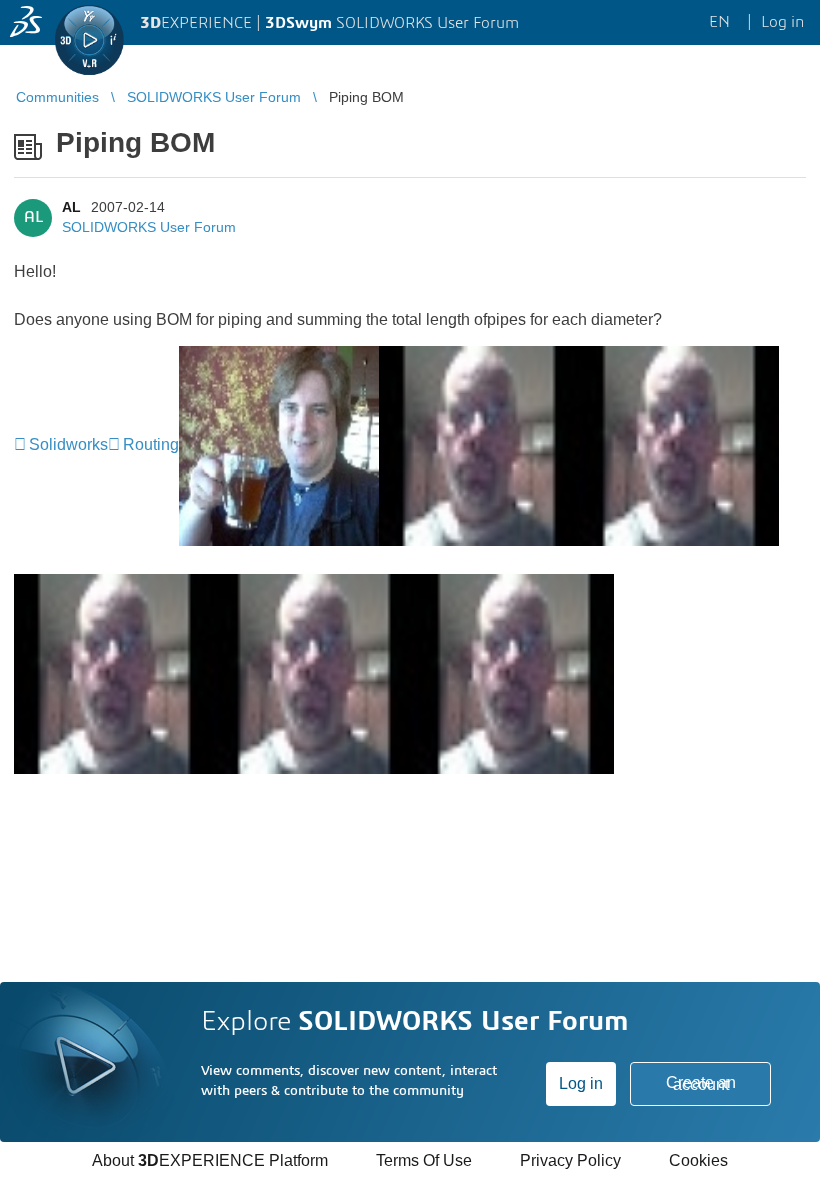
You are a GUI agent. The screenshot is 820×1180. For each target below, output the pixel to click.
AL (71, 207)
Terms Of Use (424, 1160)
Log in (581, 1083)
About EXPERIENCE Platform (210, 1160)
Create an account (701, 1083)
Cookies (698, 1160)
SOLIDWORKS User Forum (149, 227)
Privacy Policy (570, 1160)
